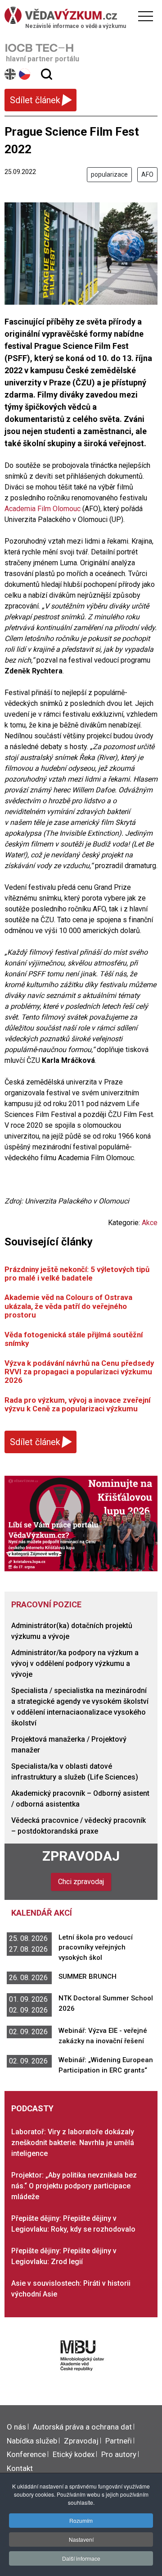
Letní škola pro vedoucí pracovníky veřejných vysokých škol (96, 1947)
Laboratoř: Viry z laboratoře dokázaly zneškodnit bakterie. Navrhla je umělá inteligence (73, 2143)
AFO (147, 174)
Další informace (81, 2558)
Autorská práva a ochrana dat (82, 2427)
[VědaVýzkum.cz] (79, 15)
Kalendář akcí (42, 1913)
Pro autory (119, 2454)
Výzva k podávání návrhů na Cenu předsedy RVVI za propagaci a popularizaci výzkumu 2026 (79, 1372)
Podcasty (32, 2108)
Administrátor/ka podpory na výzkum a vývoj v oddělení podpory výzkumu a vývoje (75, 1663)
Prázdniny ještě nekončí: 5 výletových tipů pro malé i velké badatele (77, 1274)
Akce (150, 1223)
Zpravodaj (81, 1856)
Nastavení (81, 2539)
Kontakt (20, 2468)
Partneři (119, 2441)
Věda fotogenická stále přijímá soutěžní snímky (74, 1339)
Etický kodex (74, 2454)
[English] (11, 74)
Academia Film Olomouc (43, 509)
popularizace (109, 174)
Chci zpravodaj (81, 1882)
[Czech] (25, 74)
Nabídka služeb (32, 2441)
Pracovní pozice (46, 1604)
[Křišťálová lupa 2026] (81, 1523)
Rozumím (81, 2520)
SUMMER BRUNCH (88, 1977)
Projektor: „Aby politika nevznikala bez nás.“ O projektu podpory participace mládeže (74, 2186)
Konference (26, 2454)
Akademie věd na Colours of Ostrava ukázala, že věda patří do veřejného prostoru (68, 1306)
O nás (16, 2427)
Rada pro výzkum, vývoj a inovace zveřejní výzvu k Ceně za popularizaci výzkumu (77, 1404)
